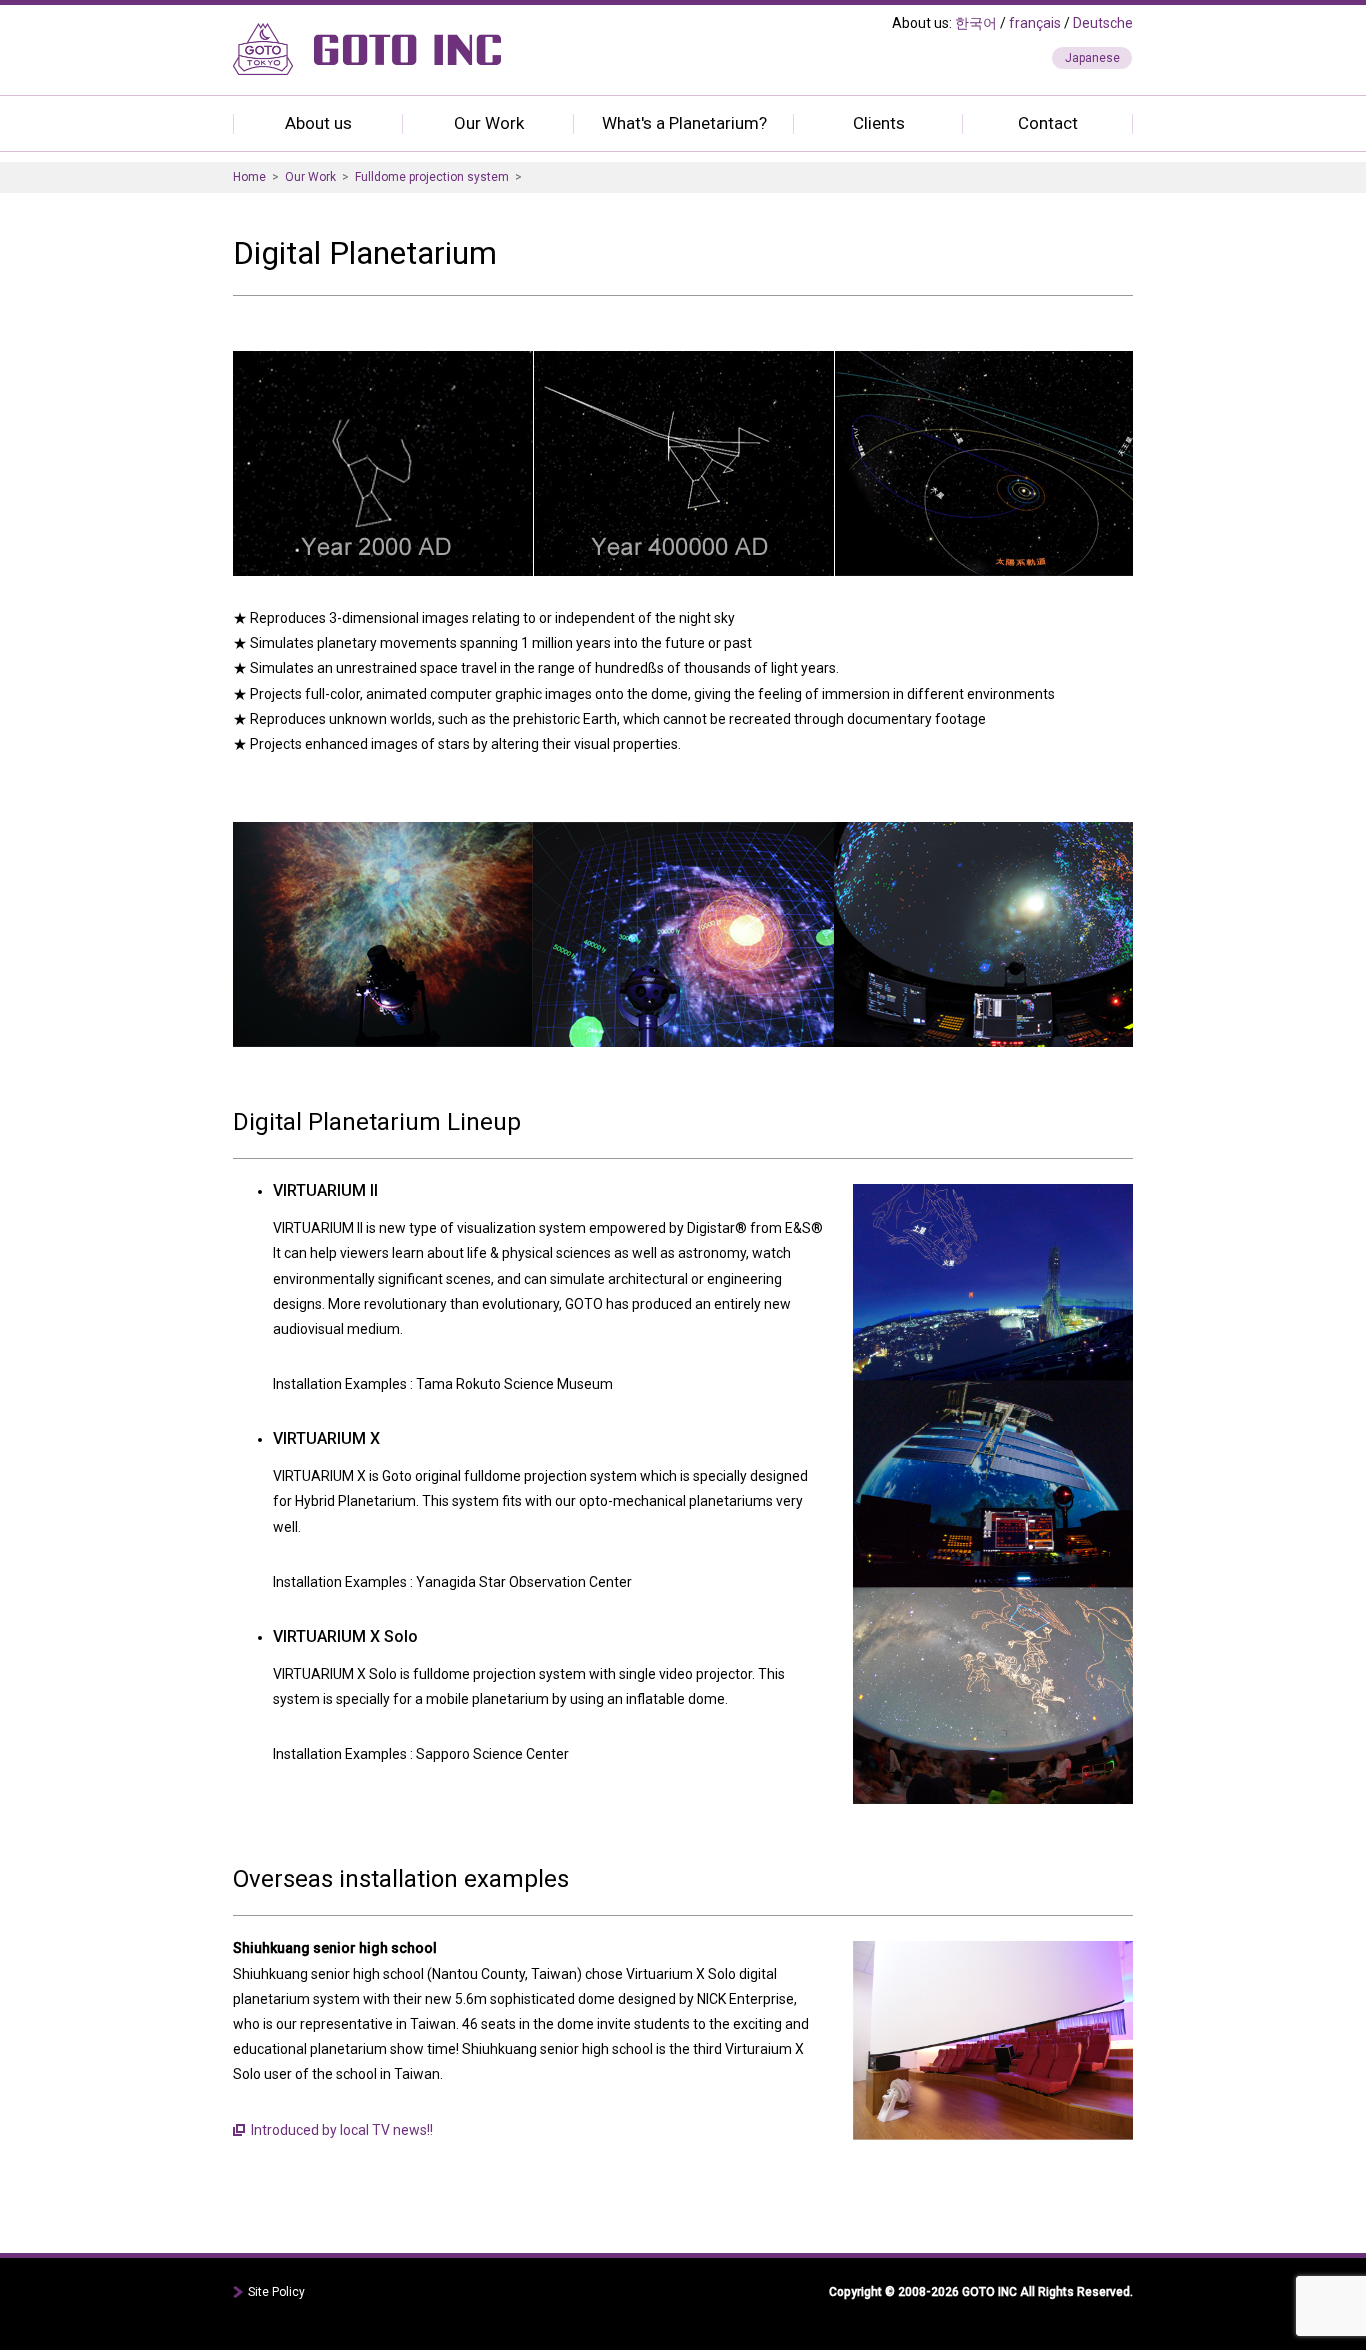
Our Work (489, 123)
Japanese (1092, 58)
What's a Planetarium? (684, 123)
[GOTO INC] (367, 56)
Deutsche (1103, 23)
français (1035, 23)
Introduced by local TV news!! (342, 2130)
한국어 (976, 23)
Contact (1048, 123)
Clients (879, 123)
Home (249, 177)
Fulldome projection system (432, 177)
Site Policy (276, 2292)
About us (318, 123)
